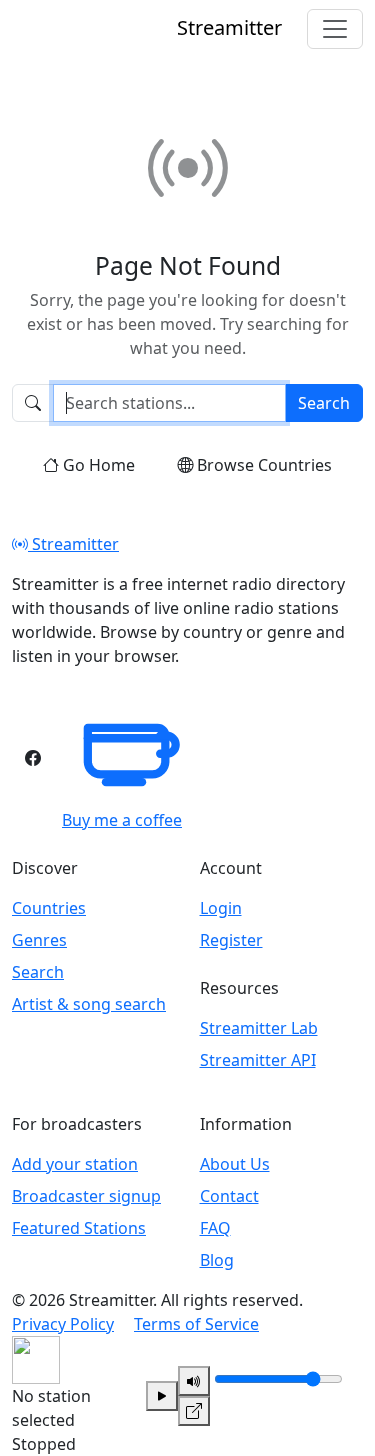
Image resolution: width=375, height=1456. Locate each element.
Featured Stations (79, 1228)
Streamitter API (258, 1060)
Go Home (99, 465)
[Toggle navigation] (335, 29)
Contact (229, 1196)
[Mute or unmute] (194, 1381)
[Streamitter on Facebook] (33, 758)
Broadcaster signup (86, 1196)
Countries (49, 908)
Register (231, 940)
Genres (39, 940)
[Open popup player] (194, 1411)
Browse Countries (264, 465)
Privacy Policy (63, 1324)
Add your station (75, 1164)
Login (221, 908)
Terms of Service (196, 1324)
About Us (235, 1164)
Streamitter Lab (259, 1028)
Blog (217, 1260)
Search (324, 403)
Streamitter (73, 544)
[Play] (162, 1396)
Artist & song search (89, 1004)
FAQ (215, 1228)
